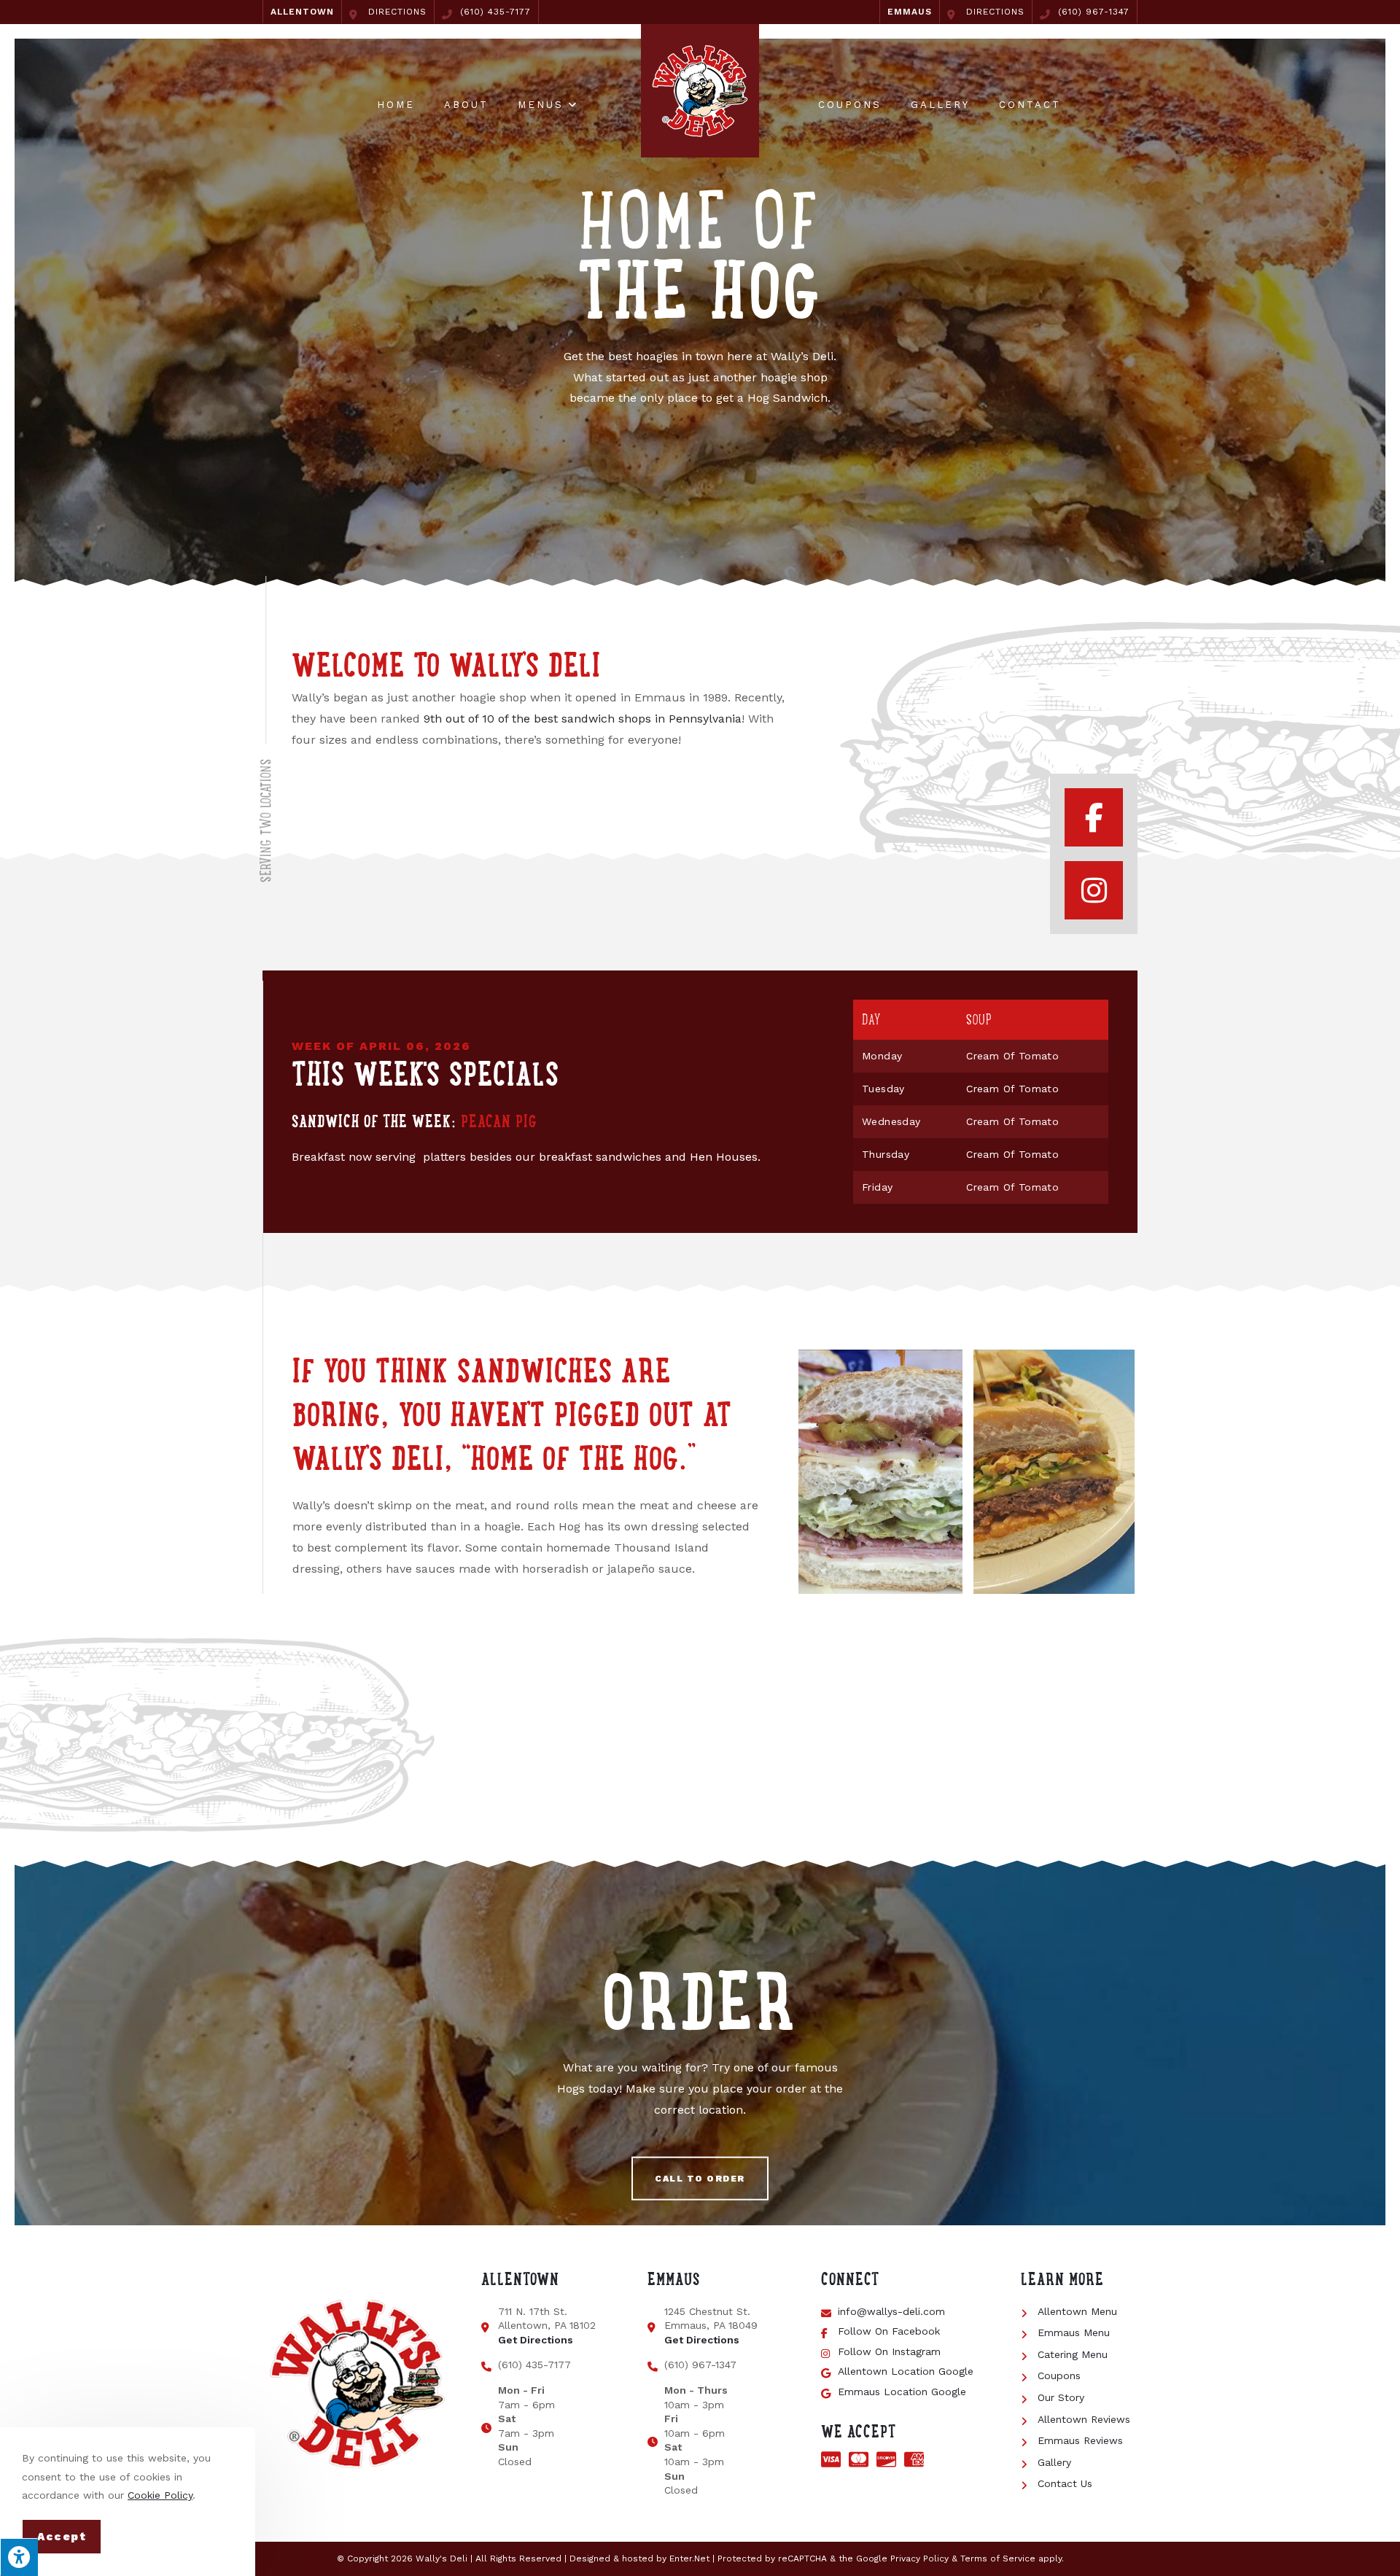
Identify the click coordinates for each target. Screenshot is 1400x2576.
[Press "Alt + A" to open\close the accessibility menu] (19, 2557)
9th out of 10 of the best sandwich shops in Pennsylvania (583, 719)
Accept (62, 2537)
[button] (700, 2179)
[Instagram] (1094, 890)
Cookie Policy (160, 2495)
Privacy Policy (919, 2559)
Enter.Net (689, 2559)
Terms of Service (998, 2559)
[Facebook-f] (1094, 817)
